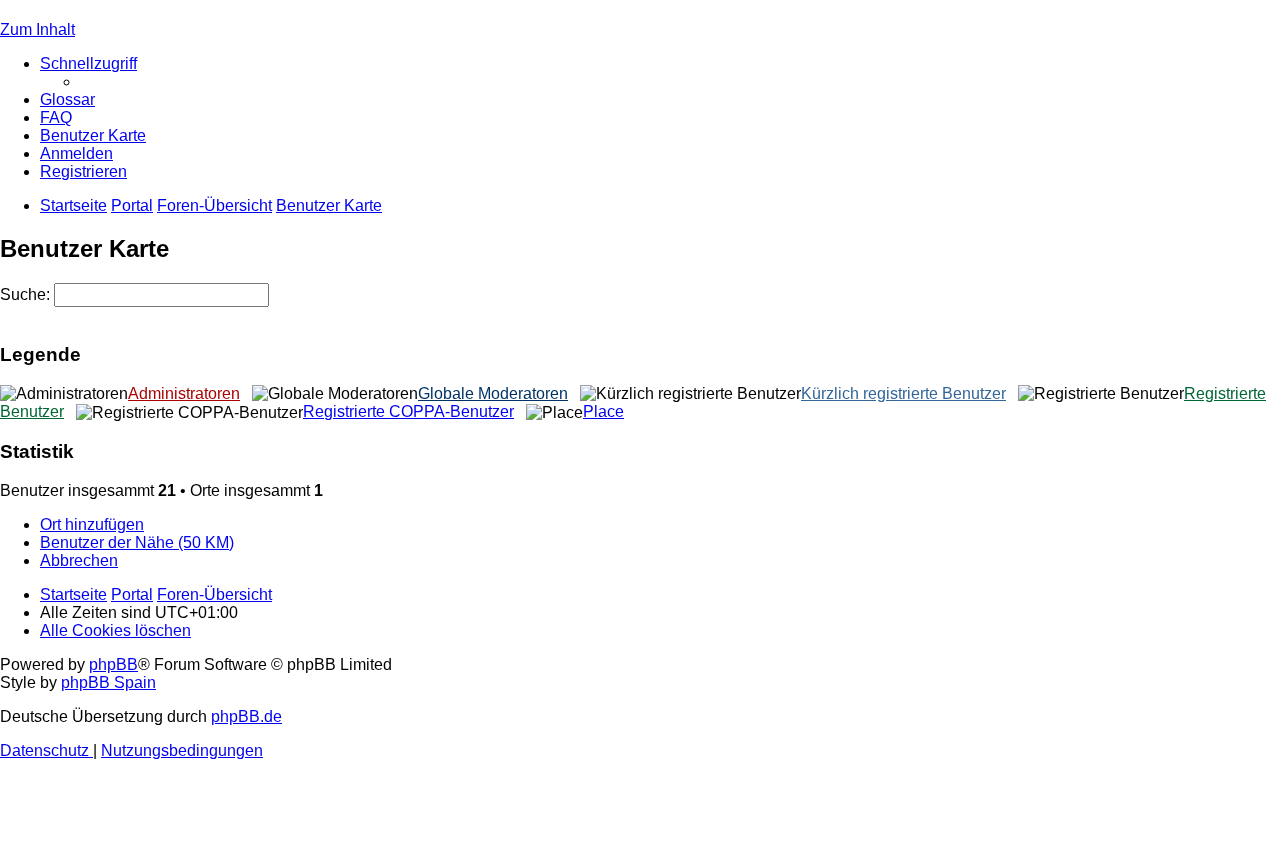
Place (603, 411)
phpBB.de (246, 716)
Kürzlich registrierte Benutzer (903, 393)
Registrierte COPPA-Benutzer (408, 411)
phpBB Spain (108, 682)
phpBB (113, 664)
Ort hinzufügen (92, 524)
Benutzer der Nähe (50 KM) (137, 542)
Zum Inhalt (37, 29)
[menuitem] (67, 99)
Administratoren (184, 393)
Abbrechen (79, 560)
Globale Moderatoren (493, 393)
